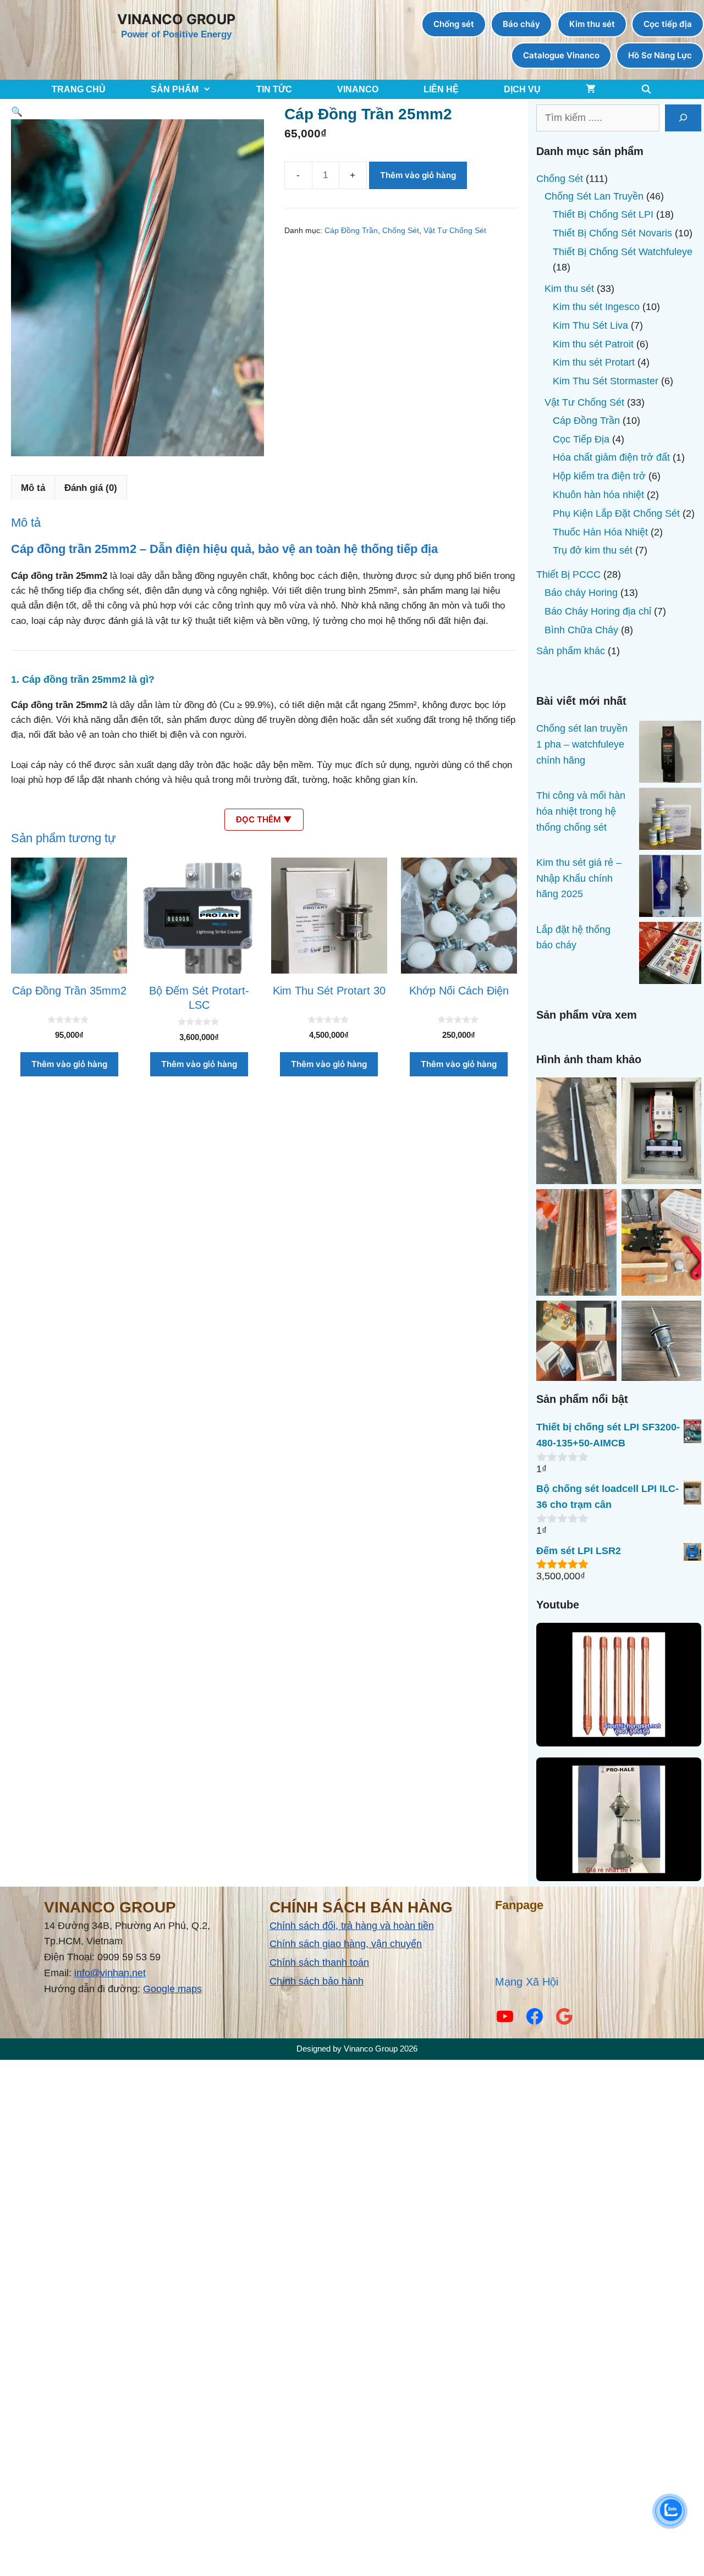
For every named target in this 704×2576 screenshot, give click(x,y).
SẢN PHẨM (175, 89)
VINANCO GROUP (176, 19)
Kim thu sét (592, 24)
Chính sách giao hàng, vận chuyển (346, 1944)
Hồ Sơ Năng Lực (660, 55)
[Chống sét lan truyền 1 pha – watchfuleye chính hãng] (670, 754)
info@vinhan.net (110, 1973)
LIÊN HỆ (441, 89)
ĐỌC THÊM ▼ (264, 819)
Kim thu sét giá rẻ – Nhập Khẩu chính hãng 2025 (579, 878)
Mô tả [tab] (33, 488)
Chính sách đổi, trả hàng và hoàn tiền (352, 1926)
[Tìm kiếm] (683, 118)
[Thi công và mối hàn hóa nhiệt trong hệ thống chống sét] (670, 821)
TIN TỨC (274, 89)
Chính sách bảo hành (317, 1981)
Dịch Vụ (522, 89)
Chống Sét (401, 231)
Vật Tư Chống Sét (455, 231)
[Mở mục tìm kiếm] (647, 89)
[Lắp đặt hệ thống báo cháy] (670, 955)
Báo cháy (521, 24)
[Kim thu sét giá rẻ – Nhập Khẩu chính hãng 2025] (670, 888)
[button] (17, 112)
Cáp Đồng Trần (351, 231)
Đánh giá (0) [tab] (91, 488)
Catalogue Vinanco (561, 55)
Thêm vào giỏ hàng (418, 175)
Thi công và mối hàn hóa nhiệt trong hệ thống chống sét (581, 811)
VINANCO (358, 89)
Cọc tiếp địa (668, 24)
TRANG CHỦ (79, 89)
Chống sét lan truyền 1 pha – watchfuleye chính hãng (582, 744)
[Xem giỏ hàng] (591, 89)
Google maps (172, 1989)
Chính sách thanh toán (319, 1963)
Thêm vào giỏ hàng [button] (69, 1064)
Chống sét (454, 24)
